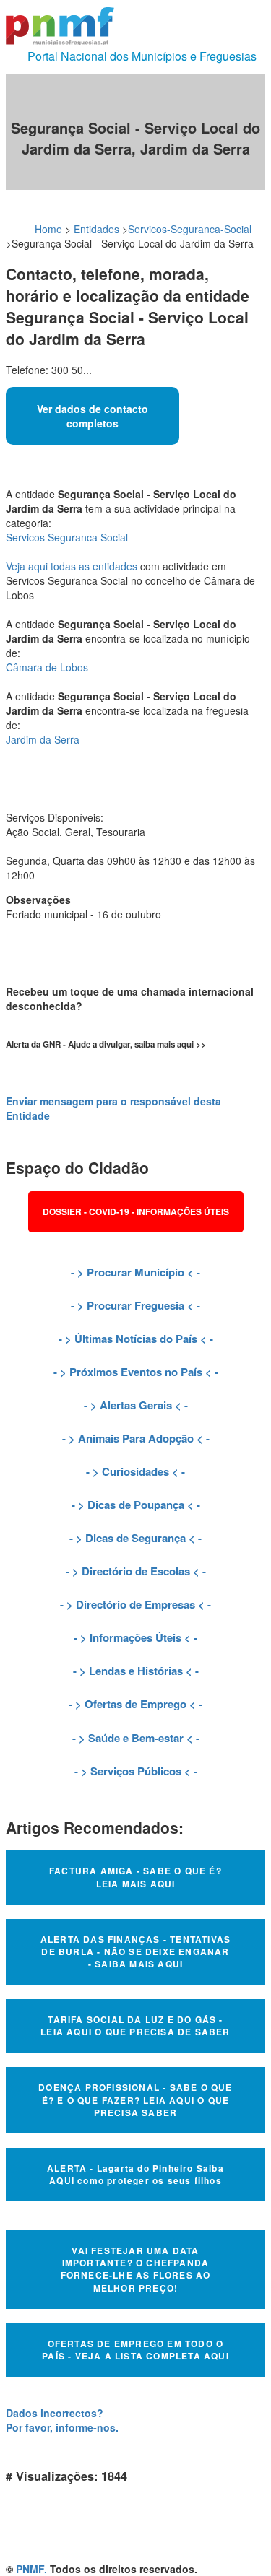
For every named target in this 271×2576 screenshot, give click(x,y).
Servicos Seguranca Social (67, 537)
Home (48, 229)
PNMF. (31, 2569)
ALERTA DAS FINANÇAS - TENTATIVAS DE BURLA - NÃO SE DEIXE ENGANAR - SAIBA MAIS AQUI (135, 1951)
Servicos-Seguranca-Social (190, 229)
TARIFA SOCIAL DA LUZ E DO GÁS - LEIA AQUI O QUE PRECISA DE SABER (135, 2025)
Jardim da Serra (43, 739)
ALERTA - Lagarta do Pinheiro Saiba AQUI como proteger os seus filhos (135, 2174)
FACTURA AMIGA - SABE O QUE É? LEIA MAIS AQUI (135, 1877)
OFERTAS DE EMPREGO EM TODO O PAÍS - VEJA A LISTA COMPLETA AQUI (135, 2350)
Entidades (96, 229)
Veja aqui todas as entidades (72, 566)
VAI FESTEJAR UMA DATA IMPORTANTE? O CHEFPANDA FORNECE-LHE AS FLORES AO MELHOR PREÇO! (136, 2269)
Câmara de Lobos (47, 667)
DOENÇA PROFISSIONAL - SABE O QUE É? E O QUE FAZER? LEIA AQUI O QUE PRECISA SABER (135, 2099)
